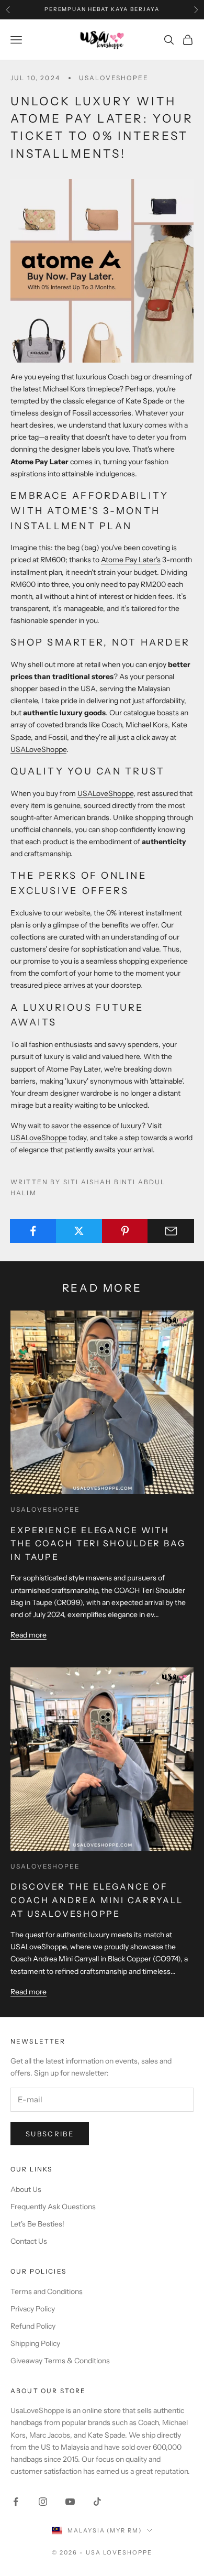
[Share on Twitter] (79, 1231)
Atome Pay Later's (131, 560)
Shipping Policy (35, 2343)
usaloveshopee (114, 78)
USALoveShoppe (38, 749)
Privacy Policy (33, 2309)
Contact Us (29, 2241)
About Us (26, 2189)
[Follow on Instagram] (43, 2502)
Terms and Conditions (47, 2291)
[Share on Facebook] (33, 1231)
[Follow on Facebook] (16, 2502)
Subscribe (50, 2134)
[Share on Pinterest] (125, 1231)
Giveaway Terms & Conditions (60, 2361)
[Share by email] (171, 1231)
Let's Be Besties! (37, 2224)
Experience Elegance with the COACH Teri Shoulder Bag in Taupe (98, 1543)
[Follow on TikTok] (97, 2502)
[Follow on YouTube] (70, 2502)
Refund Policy (33, 2326)
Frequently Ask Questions (53, 2207)
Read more (29, 1635)
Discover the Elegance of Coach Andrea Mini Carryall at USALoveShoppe (97, 1900)
